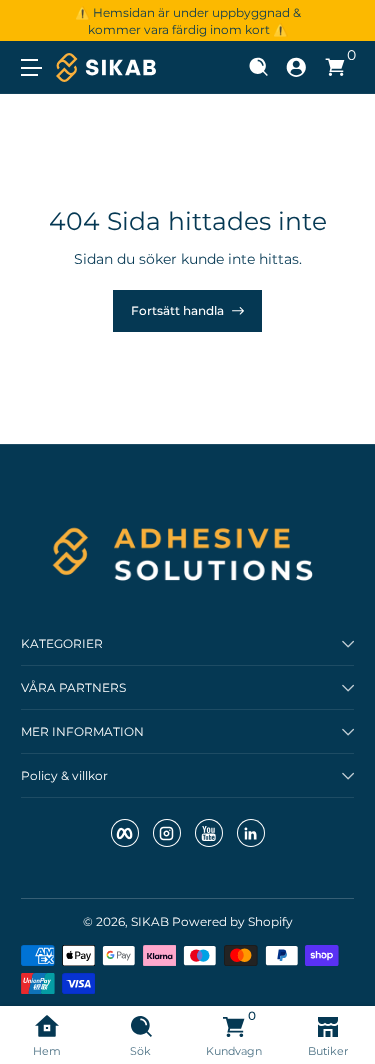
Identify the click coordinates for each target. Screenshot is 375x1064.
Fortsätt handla (177, 310)
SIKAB (150, 921)
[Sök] (258, 67)
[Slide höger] (340, 21)
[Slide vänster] (35, 21)
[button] (258, 67)
